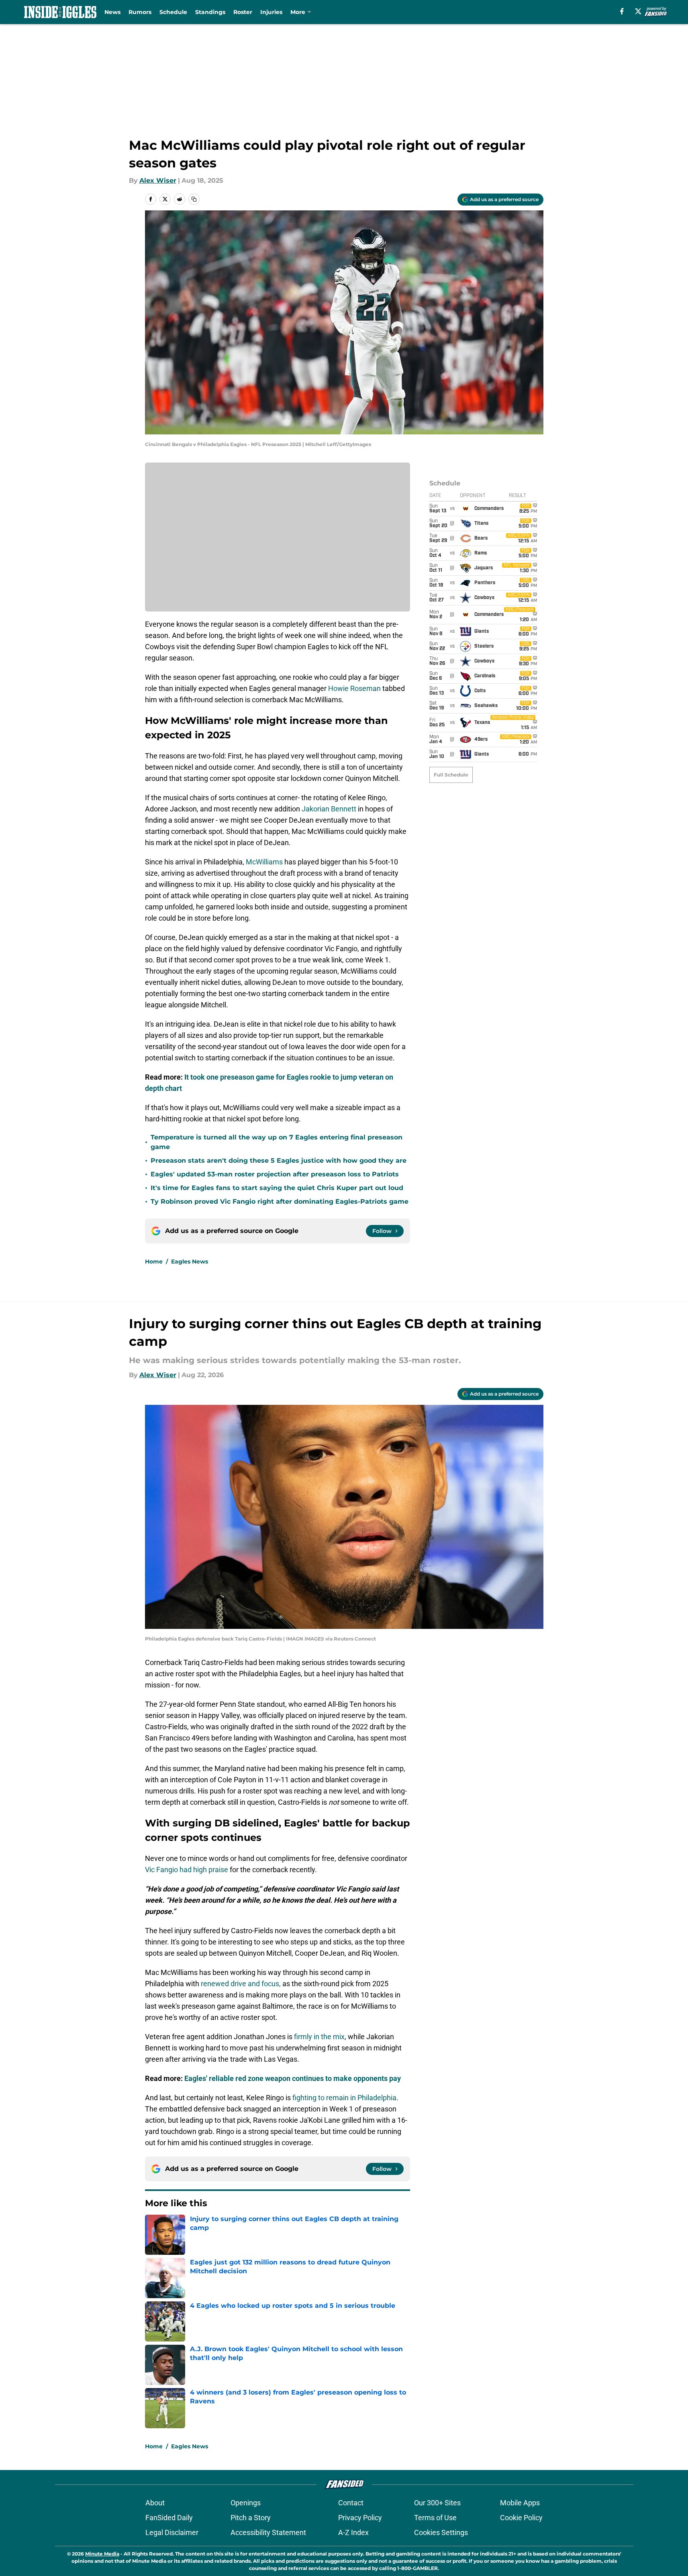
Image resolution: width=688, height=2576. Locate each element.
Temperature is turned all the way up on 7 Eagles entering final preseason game (277, 1142)
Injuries (271, 12)
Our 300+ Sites (437, 2503)
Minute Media (102, 2554)
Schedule (173, 12)
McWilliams (264, 862)
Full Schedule (451, 775)
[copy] (194, 199)
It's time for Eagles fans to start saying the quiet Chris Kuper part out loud (277, 1188)
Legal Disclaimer (172, 2532)
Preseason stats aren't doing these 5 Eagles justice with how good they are (279, 1161)
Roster (243, 12)
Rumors (140, 12)
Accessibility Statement (268, 2532)
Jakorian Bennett (329, 809)
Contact (351, 2503)
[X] (638, 11)
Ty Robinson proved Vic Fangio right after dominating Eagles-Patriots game (280, 1201)
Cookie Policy (521, 2518)
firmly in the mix (319, 2037)
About (155, 2503)
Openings (246, 2503)
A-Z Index (353, 2532)
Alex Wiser (158, 180)
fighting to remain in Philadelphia (344, 2098)
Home (154, 1262)
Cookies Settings (441, 2532)
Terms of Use (435, 2518)
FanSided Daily (169, 2518)
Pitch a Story (251, 2518)
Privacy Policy (360, 2518)
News (112, 12)
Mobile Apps (520, 2503)
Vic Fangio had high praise (187, 1870)
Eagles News (190, 1262)
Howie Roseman (354, 688)
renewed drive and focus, (241, 1984)
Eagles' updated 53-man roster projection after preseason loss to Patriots (275, 1174)
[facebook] (622, 11)
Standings (210, 12)
